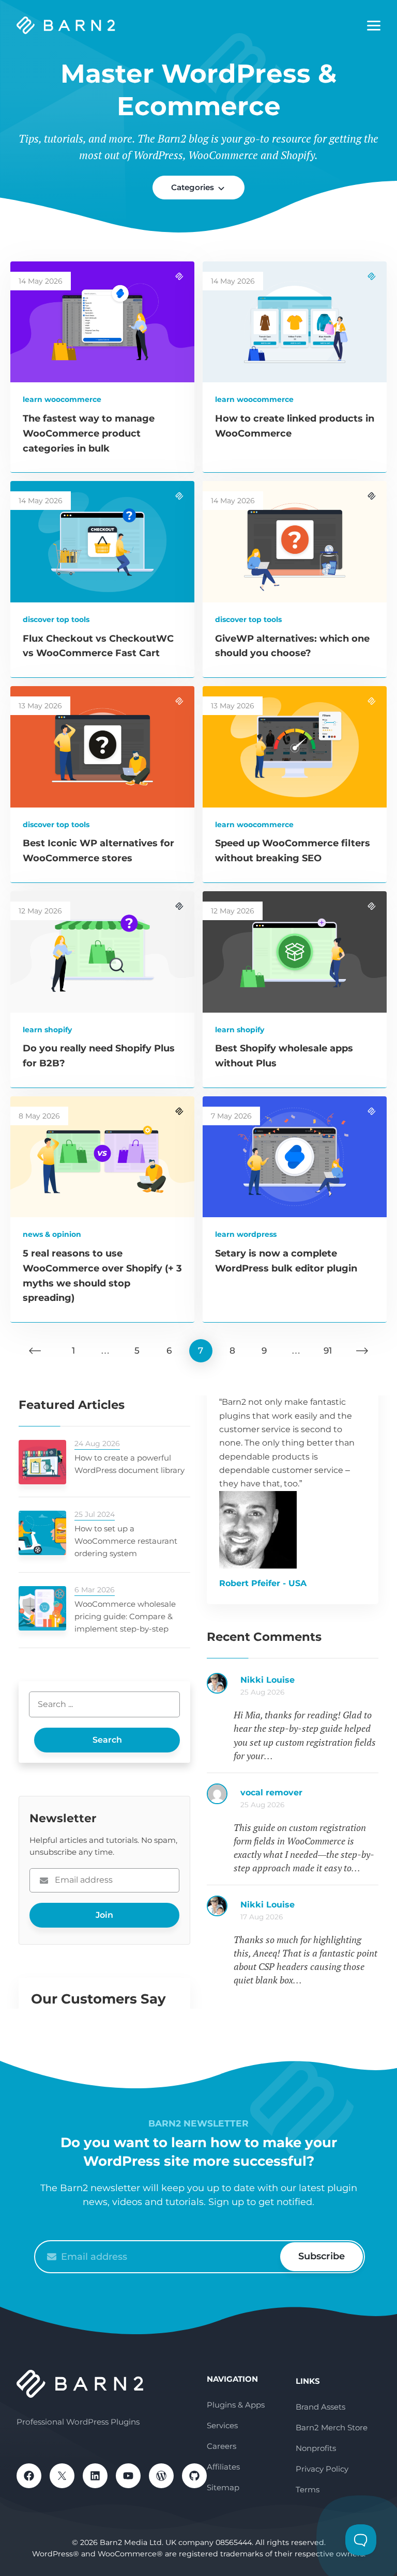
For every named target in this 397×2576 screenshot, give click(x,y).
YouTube (128, 2476)
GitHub (194, 2476)
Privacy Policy (322, 2469)
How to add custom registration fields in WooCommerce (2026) (309, 1685)
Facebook (29, 2476)
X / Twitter (62, 2476)
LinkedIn (95, 2476)
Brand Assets (320, 2407)
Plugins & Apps (236, 2405)
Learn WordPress (246, 1234)
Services (222, 2425)
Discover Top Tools (56, 619)
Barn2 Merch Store (332, 2427)
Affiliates (223, 2467)
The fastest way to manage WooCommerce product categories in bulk (89, 433)
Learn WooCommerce (62, 399)
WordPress (161, 2476)
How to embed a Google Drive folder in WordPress (309, 1910)
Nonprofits (316, 2448)
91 (328, 1351)
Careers (222, 2446)
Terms (308, 2489)
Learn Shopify (47, 1030)
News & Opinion (52, 1234)
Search (107, 1740)
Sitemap (223, 2487)
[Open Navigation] (374, 26)
